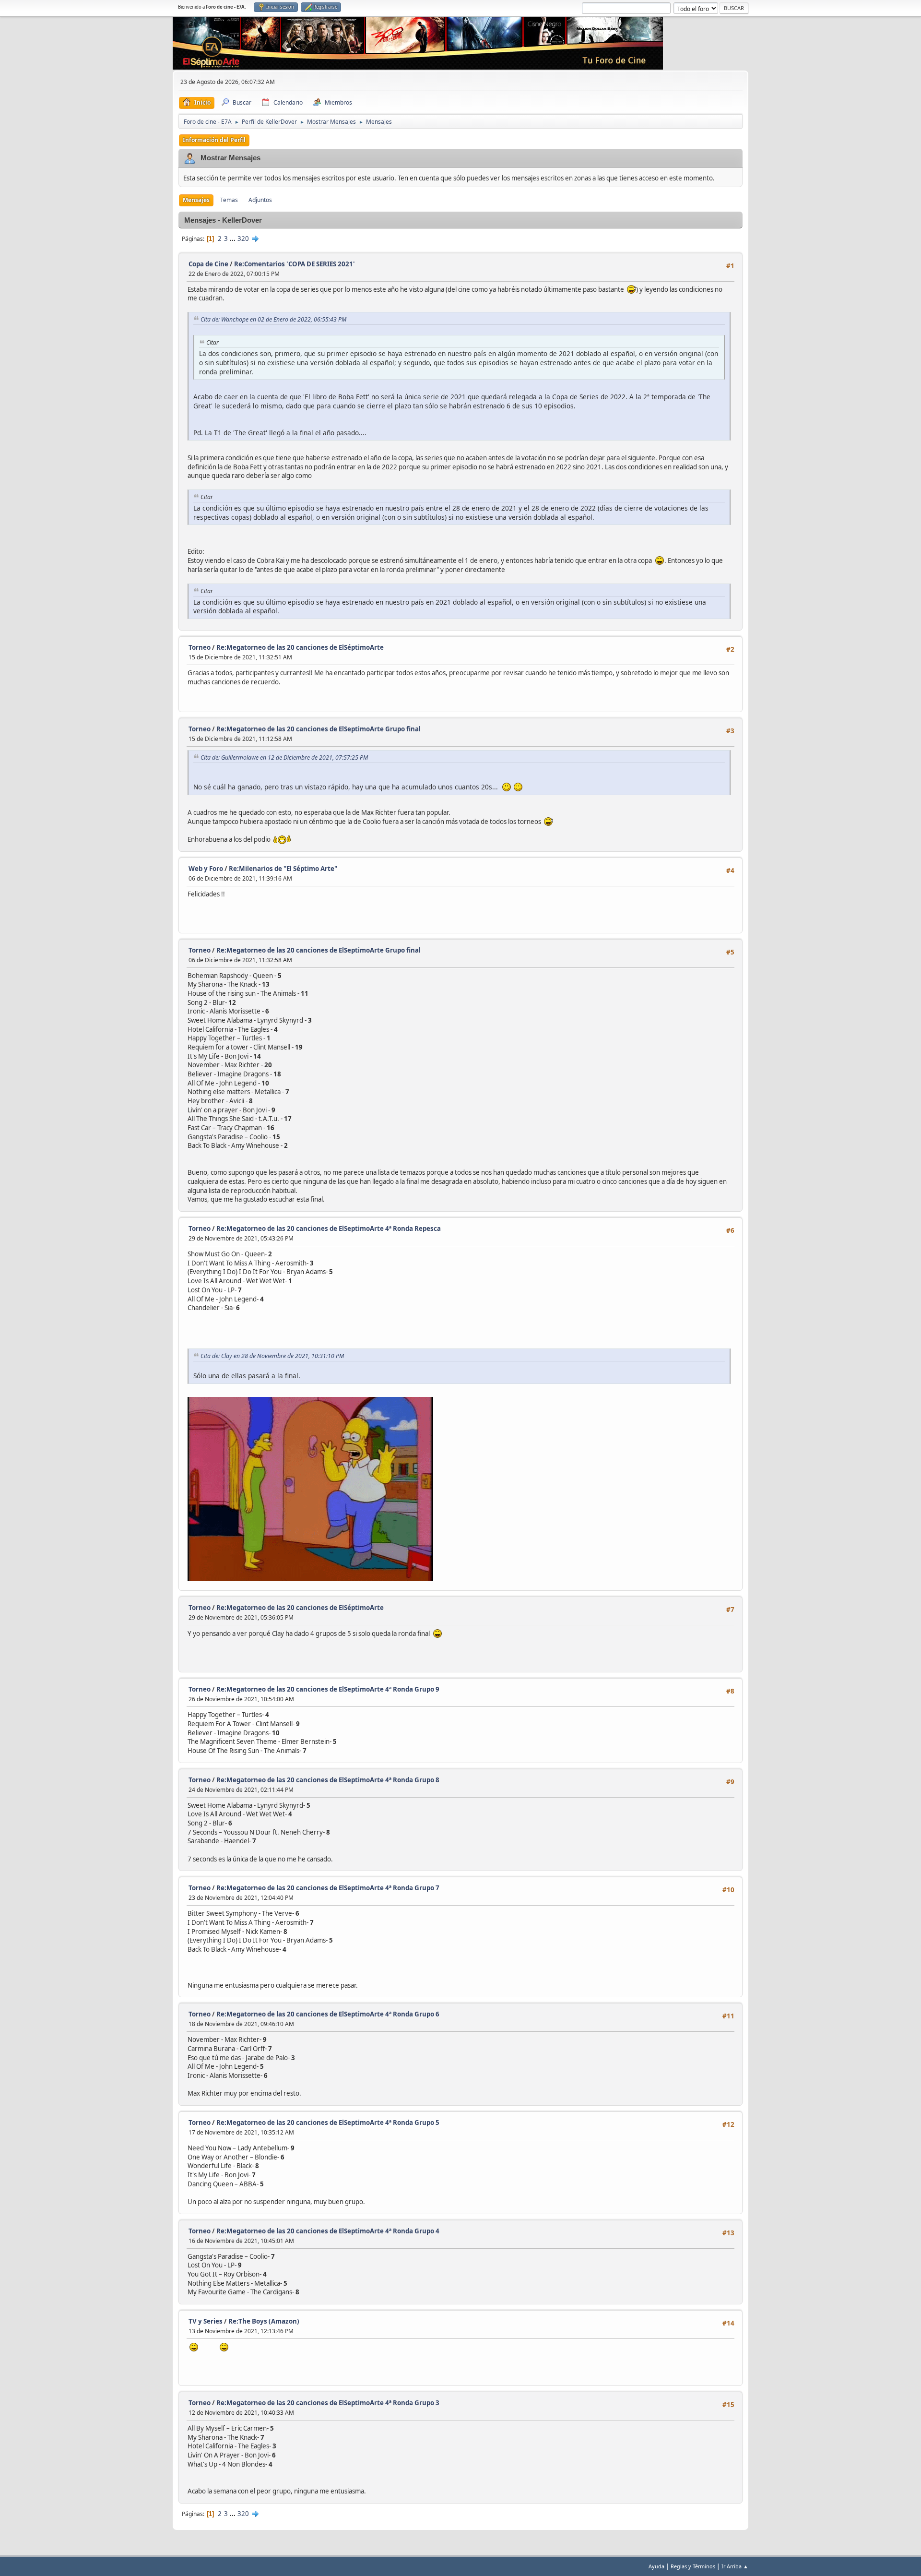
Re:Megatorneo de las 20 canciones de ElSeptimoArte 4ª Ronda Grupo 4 (328, 2231)
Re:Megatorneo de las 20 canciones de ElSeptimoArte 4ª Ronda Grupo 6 (328, 2014)
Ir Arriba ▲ (735, 2566)
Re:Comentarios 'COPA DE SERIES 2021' (295, 264)
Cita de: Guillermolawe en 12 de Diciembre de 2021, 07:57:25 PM (284, 757)
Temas (229, 200)
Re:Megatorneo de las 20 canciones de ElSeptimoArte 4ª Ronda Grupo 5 (328, 2123)
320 (243, 239)
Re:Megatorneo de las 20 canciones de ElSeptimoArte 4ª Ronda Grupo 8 (328, 1780)
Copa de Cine (208, 264)
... (233, 239)
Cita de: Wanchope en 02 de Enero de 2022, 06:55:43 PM (273, 319)
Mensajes (196, 200)
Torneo (200, 647)
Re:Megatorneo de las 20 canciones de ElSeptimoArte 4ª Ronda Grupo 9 (328, 1689)
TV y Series (206, 2321)
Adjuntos (260, 200)
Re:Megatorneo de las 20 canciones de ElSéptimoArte (300, 647)
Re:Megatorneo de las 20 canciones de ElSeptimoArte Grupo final (319, 729)
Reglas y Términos (693, 2566)
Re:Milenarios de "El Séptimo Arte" (283, 869)
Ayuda (656, 2566)
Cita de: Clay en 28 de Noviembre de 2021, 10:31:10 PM (272, 1356)
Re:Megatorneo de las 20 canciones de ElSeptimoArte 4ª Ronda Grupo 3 (328, 2403)
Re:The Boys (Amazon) (264, 2321)
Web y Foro (206, 869)
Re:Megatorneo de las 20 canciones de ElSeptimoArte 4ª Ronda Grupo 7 (328, 1888)
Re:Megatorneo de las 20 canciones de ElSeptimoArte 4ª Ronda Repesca (329, 1228)
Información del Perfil (214, 140)
